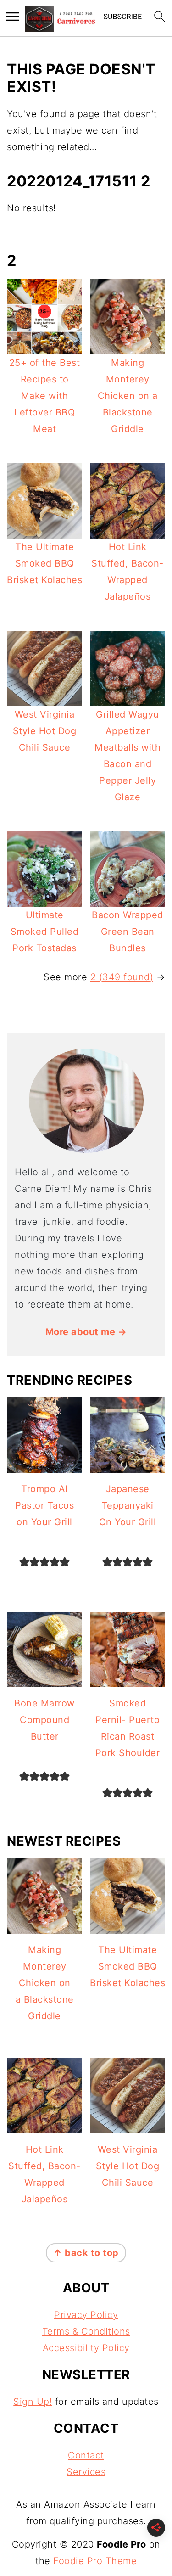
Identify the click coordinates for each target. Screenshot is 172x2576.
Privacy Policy (86, 2315)
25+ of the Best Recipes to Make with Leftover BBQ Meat (45, 396)
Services (86, 2472)
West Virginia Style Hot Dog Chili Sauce (45, 731)
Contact (86, 2455)
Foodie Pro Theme (95, 2561)
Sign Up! (33, 2402)
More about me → (86, 1332)
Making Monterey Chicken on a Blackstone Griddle (128, 396)
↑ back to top (86, 2253)
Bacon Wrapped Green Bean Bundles (128, 932)
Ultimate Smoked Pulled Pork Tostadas (45, 932)
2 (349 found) (122, 977)
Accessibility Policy (86, 2348)
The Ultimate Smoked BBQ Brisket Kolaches (44, 563)
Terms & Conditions (86, 2331)
